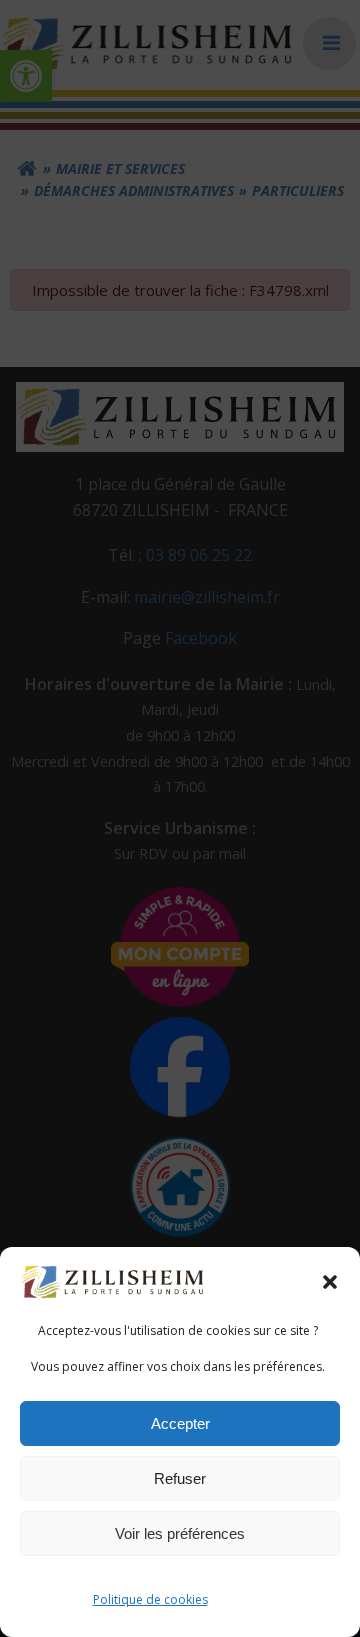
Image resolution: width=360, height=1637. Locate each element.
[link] (114, 1281)
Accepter (180, 1423)
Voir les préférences (180, 1533)
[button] (330, 1282)
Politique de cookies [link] (150, 1599)
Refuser (180, 1478)
